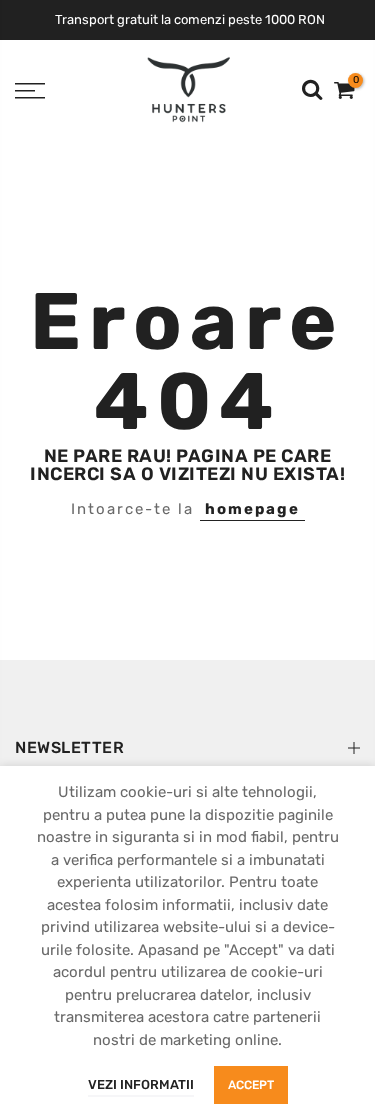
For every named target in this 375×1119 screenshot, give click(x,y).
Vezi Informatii (141, 1084)
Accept (251, 1085)
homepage (252, 509)
